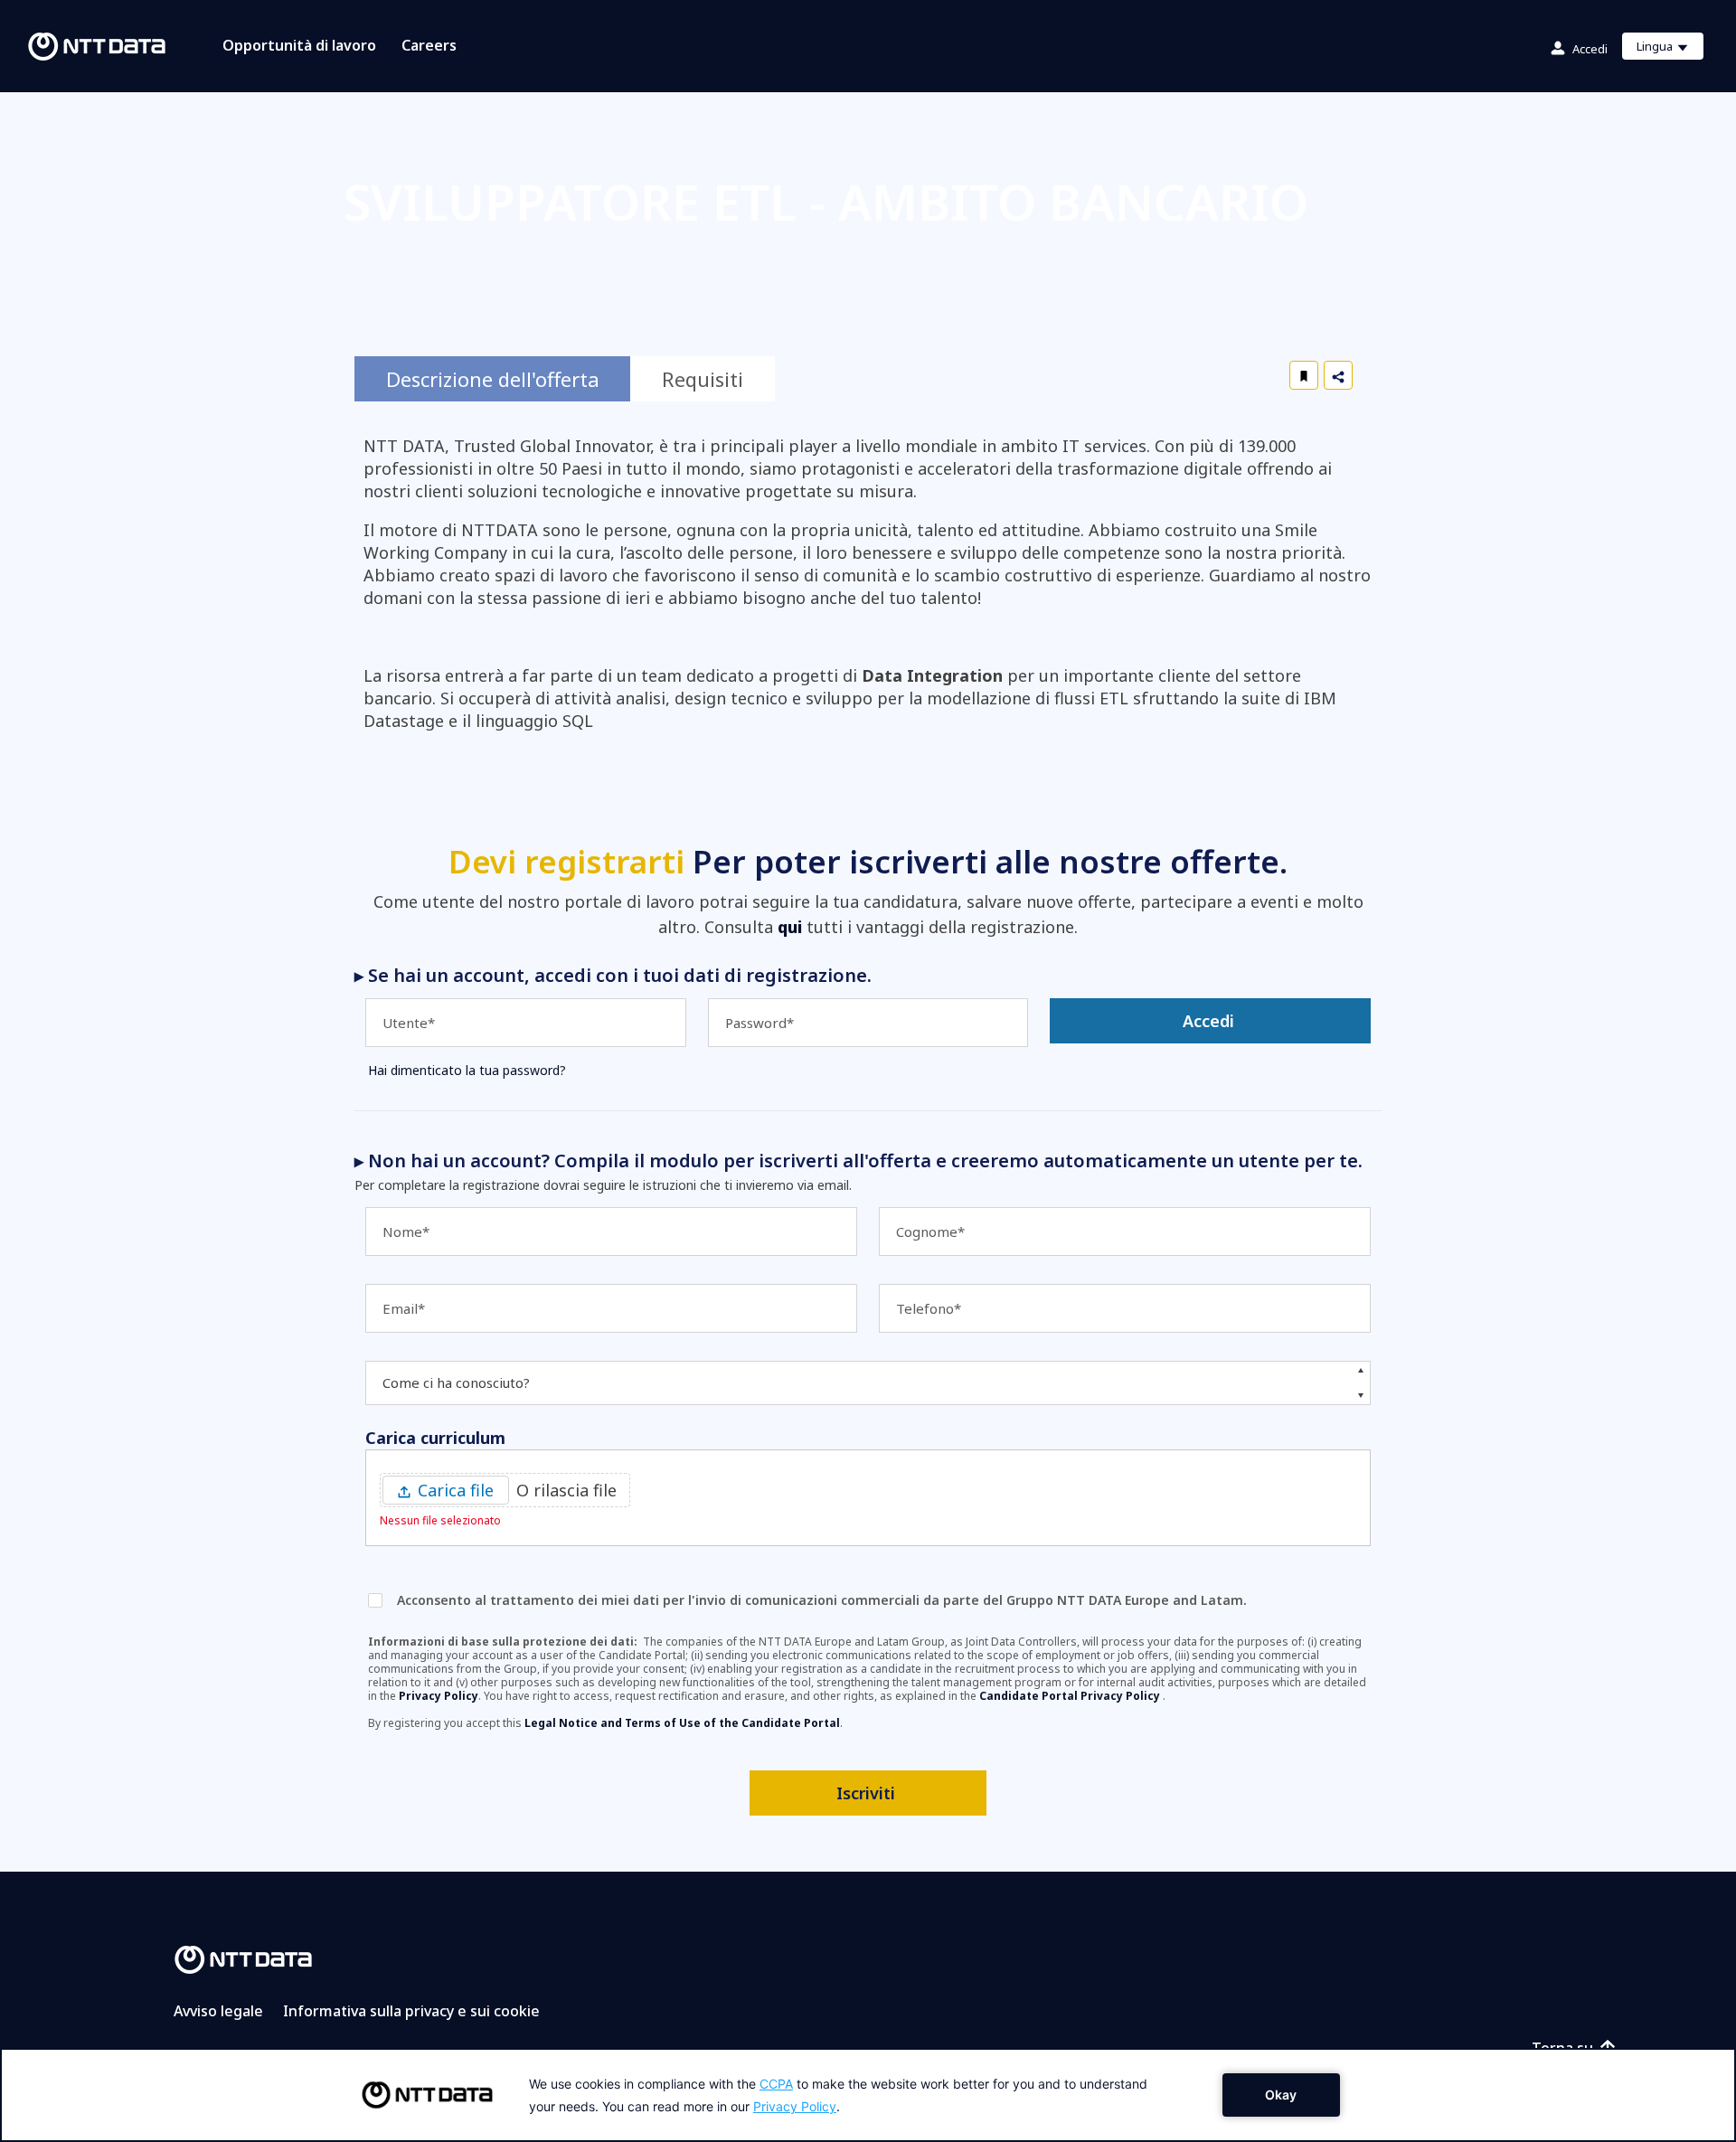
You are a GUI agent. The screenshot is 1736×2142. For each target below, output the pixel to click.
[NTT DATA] (243, 1958)
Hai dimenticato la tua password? (467, 1070)
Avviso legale (218, 2011)
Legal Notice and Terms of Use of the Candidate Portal (682, 1723)
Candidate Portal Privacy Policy (1071, 1696)
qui (790, 927)
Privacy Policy (439, 1696)
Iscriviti (866, 1793)
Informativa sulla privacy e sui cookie (411, 2011)
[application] (868, 2095)
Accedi (1590, 49)
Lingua (1670, 49)
